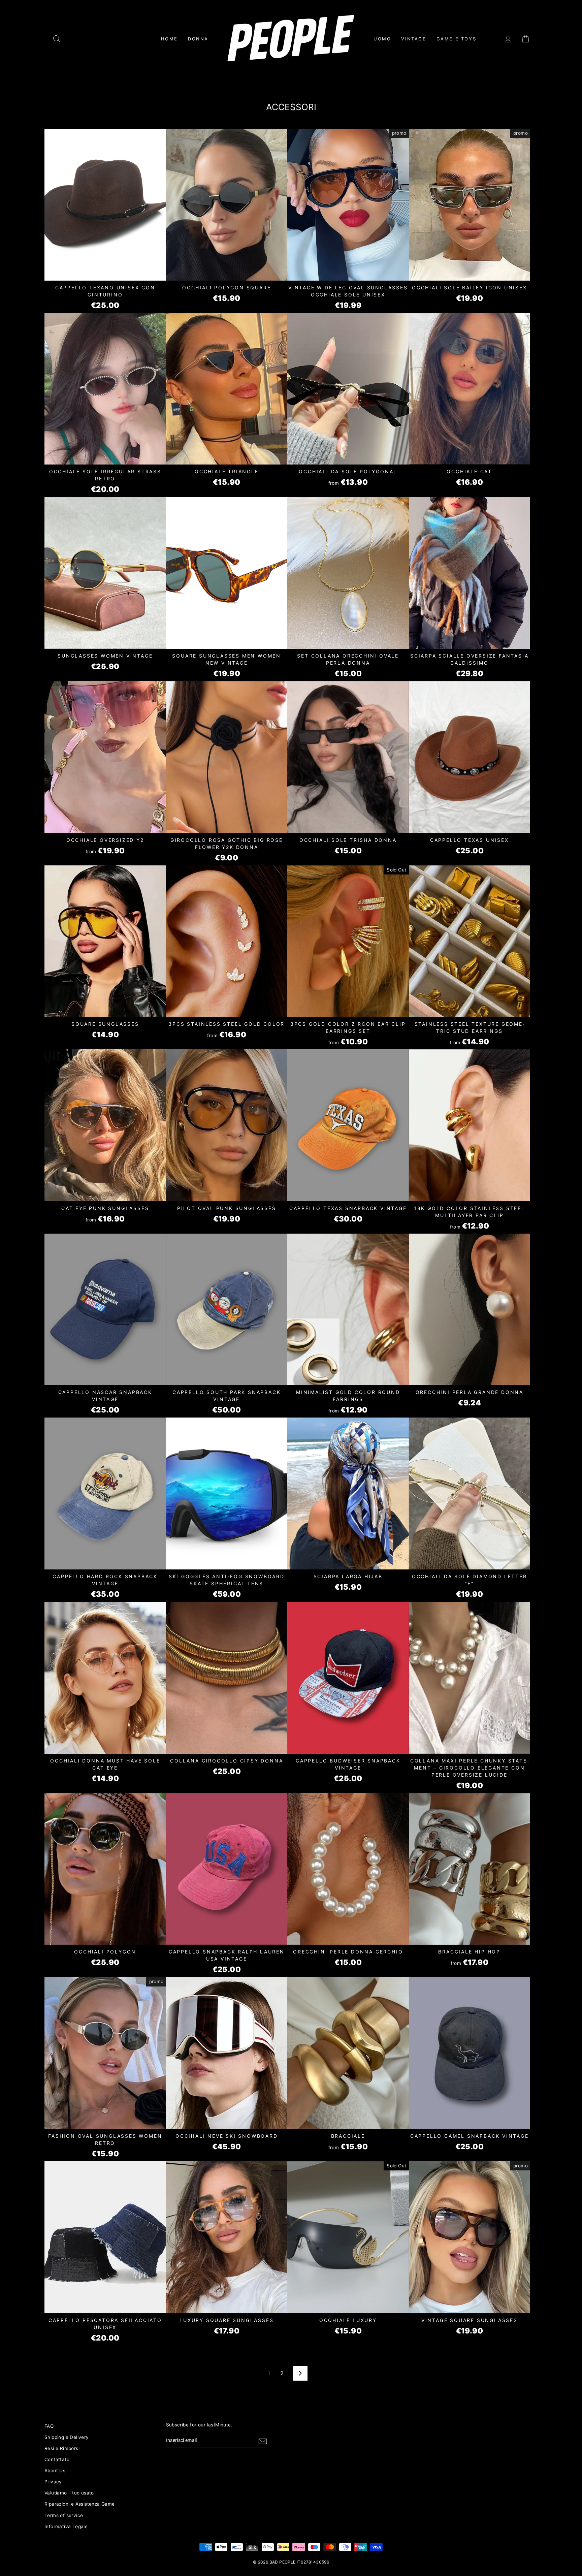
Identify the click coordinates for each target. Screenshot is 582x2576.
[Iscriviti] (263, 2441)
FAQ (49, 2426)
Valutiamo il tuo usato (69, 2493)
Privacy (53, 2482)
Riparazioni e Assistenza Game (80, 2504)
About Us (55, 2471)
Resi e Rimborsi (62, 2448)
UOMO (382, 39)
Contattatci (57, 2459)
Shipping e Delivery (67, 2437)
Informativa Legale (66, 2526)
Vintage (414, 39)
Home (169, 39)
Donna (198, 39)
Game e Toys (457, 39)
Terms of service (64, 2515)
